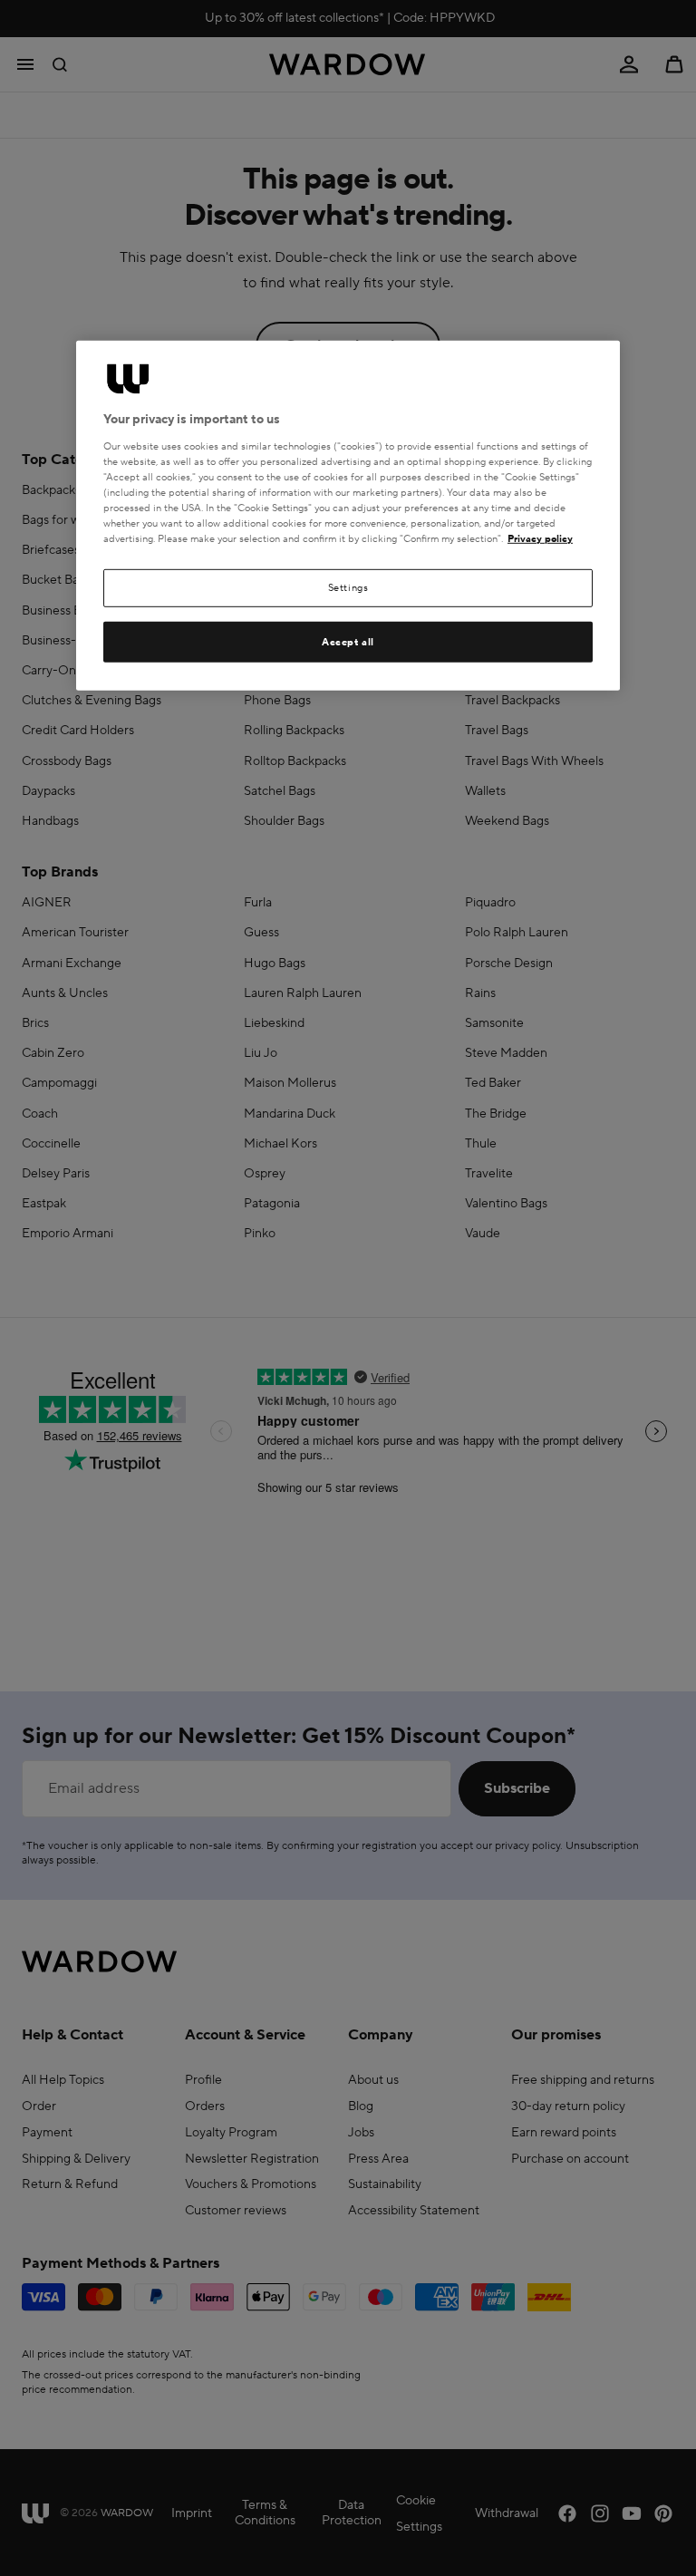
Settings (348, 588)
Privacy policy (540, 539)
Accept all (348, 642)
